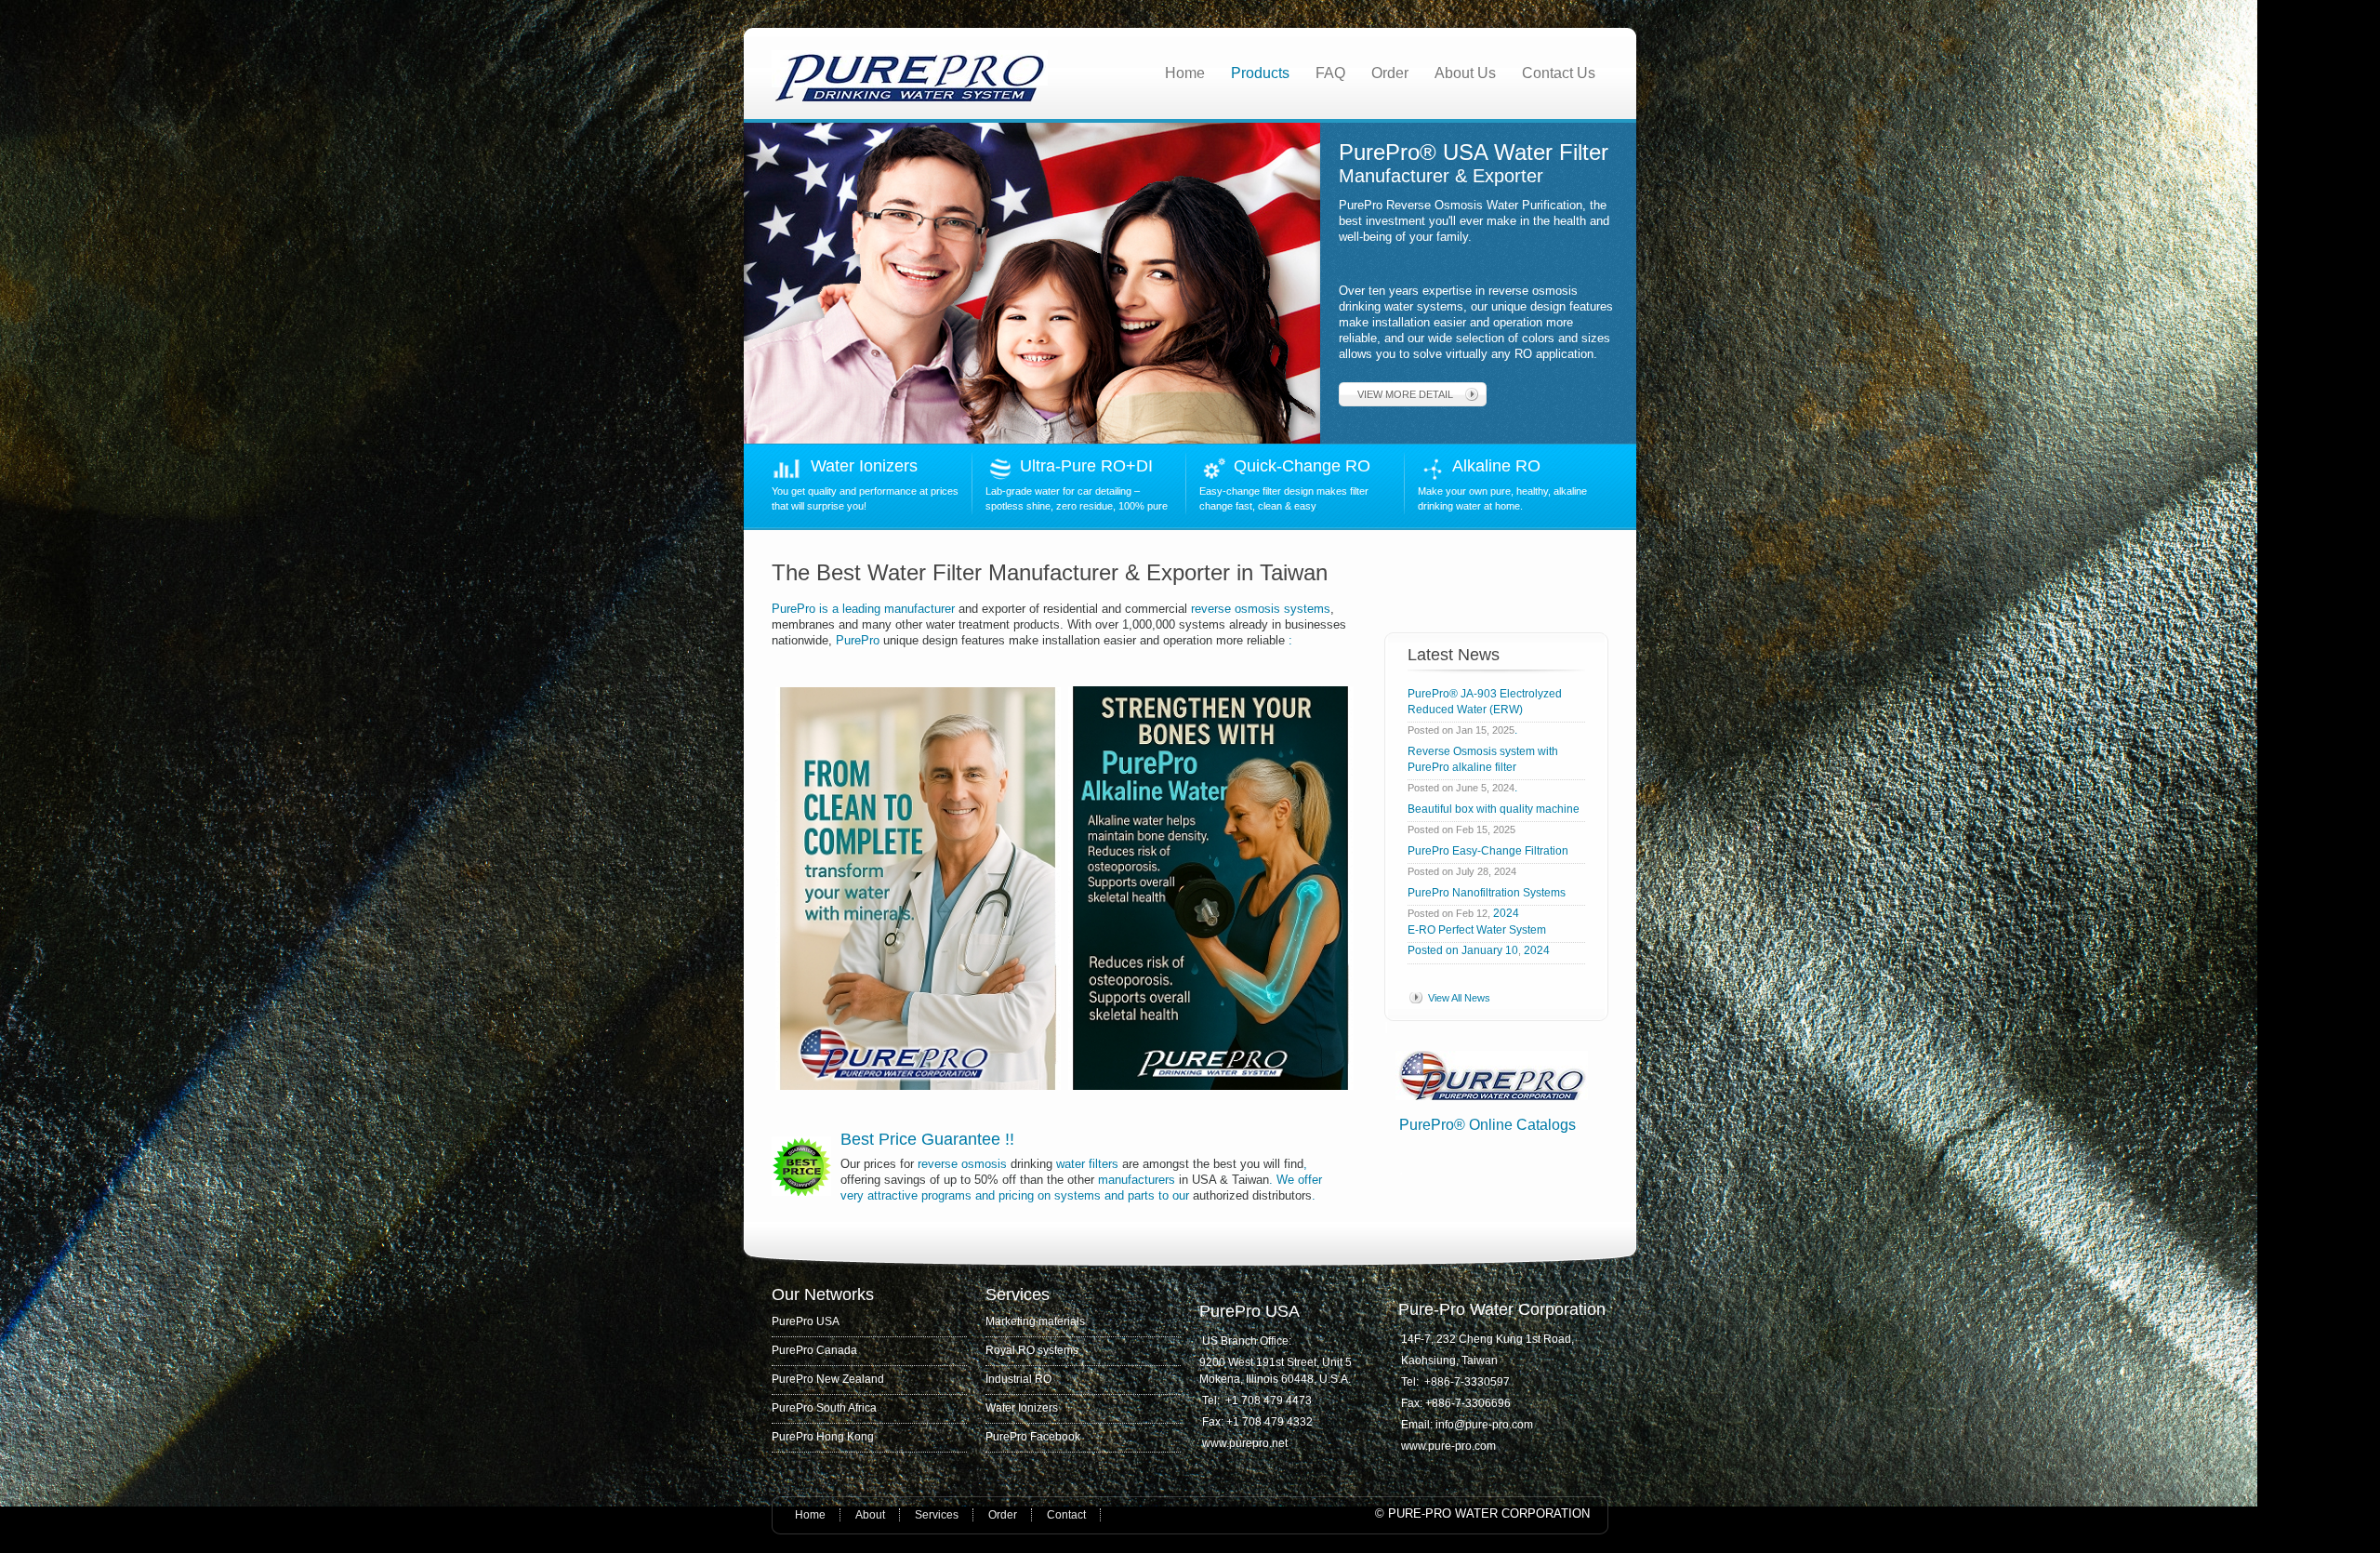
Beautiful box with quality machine (1494, 809)
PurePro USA (806, 1321)
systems (1078, 1195)
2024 (1506, 913)
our (1181, 1195)
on (1044, 1195)
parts (1141, 1195)
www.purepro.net (1245, 1443)
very (852, 1195)
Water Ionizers (864, 466)
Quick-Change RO (1302, 466)
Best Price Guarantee (923, 1139)
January (1482, 950)
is (824, 609)
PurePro (795, 609)
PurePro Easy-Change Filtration (1491, 851)
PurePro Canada (814, 1350)
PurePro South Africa (824, 1408)
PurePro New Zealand (828, 1379)
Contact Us (1559, 73)
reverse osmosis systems (1259, 609)
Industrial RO (1018, 1379)
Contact (1066, 1515)
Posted (1425, 950)
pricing (1016, 1195)
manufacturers (1137, 1180)
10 (1512, 950)
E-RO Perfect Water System (1477, 930)
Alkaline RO (1501, 466)
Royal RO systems (1032, 1350)
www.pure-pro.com (1448, 1446)
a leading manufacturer (893, 609)
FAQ (1330, 73)
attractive (892, 1195)
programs (946, 1195)
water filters (1087, 1164)
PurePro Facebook (1033, 1437)
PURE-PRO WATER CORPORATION (1489, 1513)
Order (1390, 73)
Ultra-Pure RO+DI (1091, 466)
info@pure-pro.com (1486, 1425)
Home (1185, 73)
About (870, 1515)
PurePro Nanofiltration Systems (1487, 893)
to (1164, 1195)
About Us (1465, 73)
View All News (1459, 998)
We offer (1299, 1180)
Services (937, 1515)
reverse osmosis (962, 1164)
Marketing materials (1035, 1321)
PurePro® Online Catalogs (1487, 1125)
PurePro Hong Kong (823, 1437)
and (985, 1195)
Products (1260, 73)
